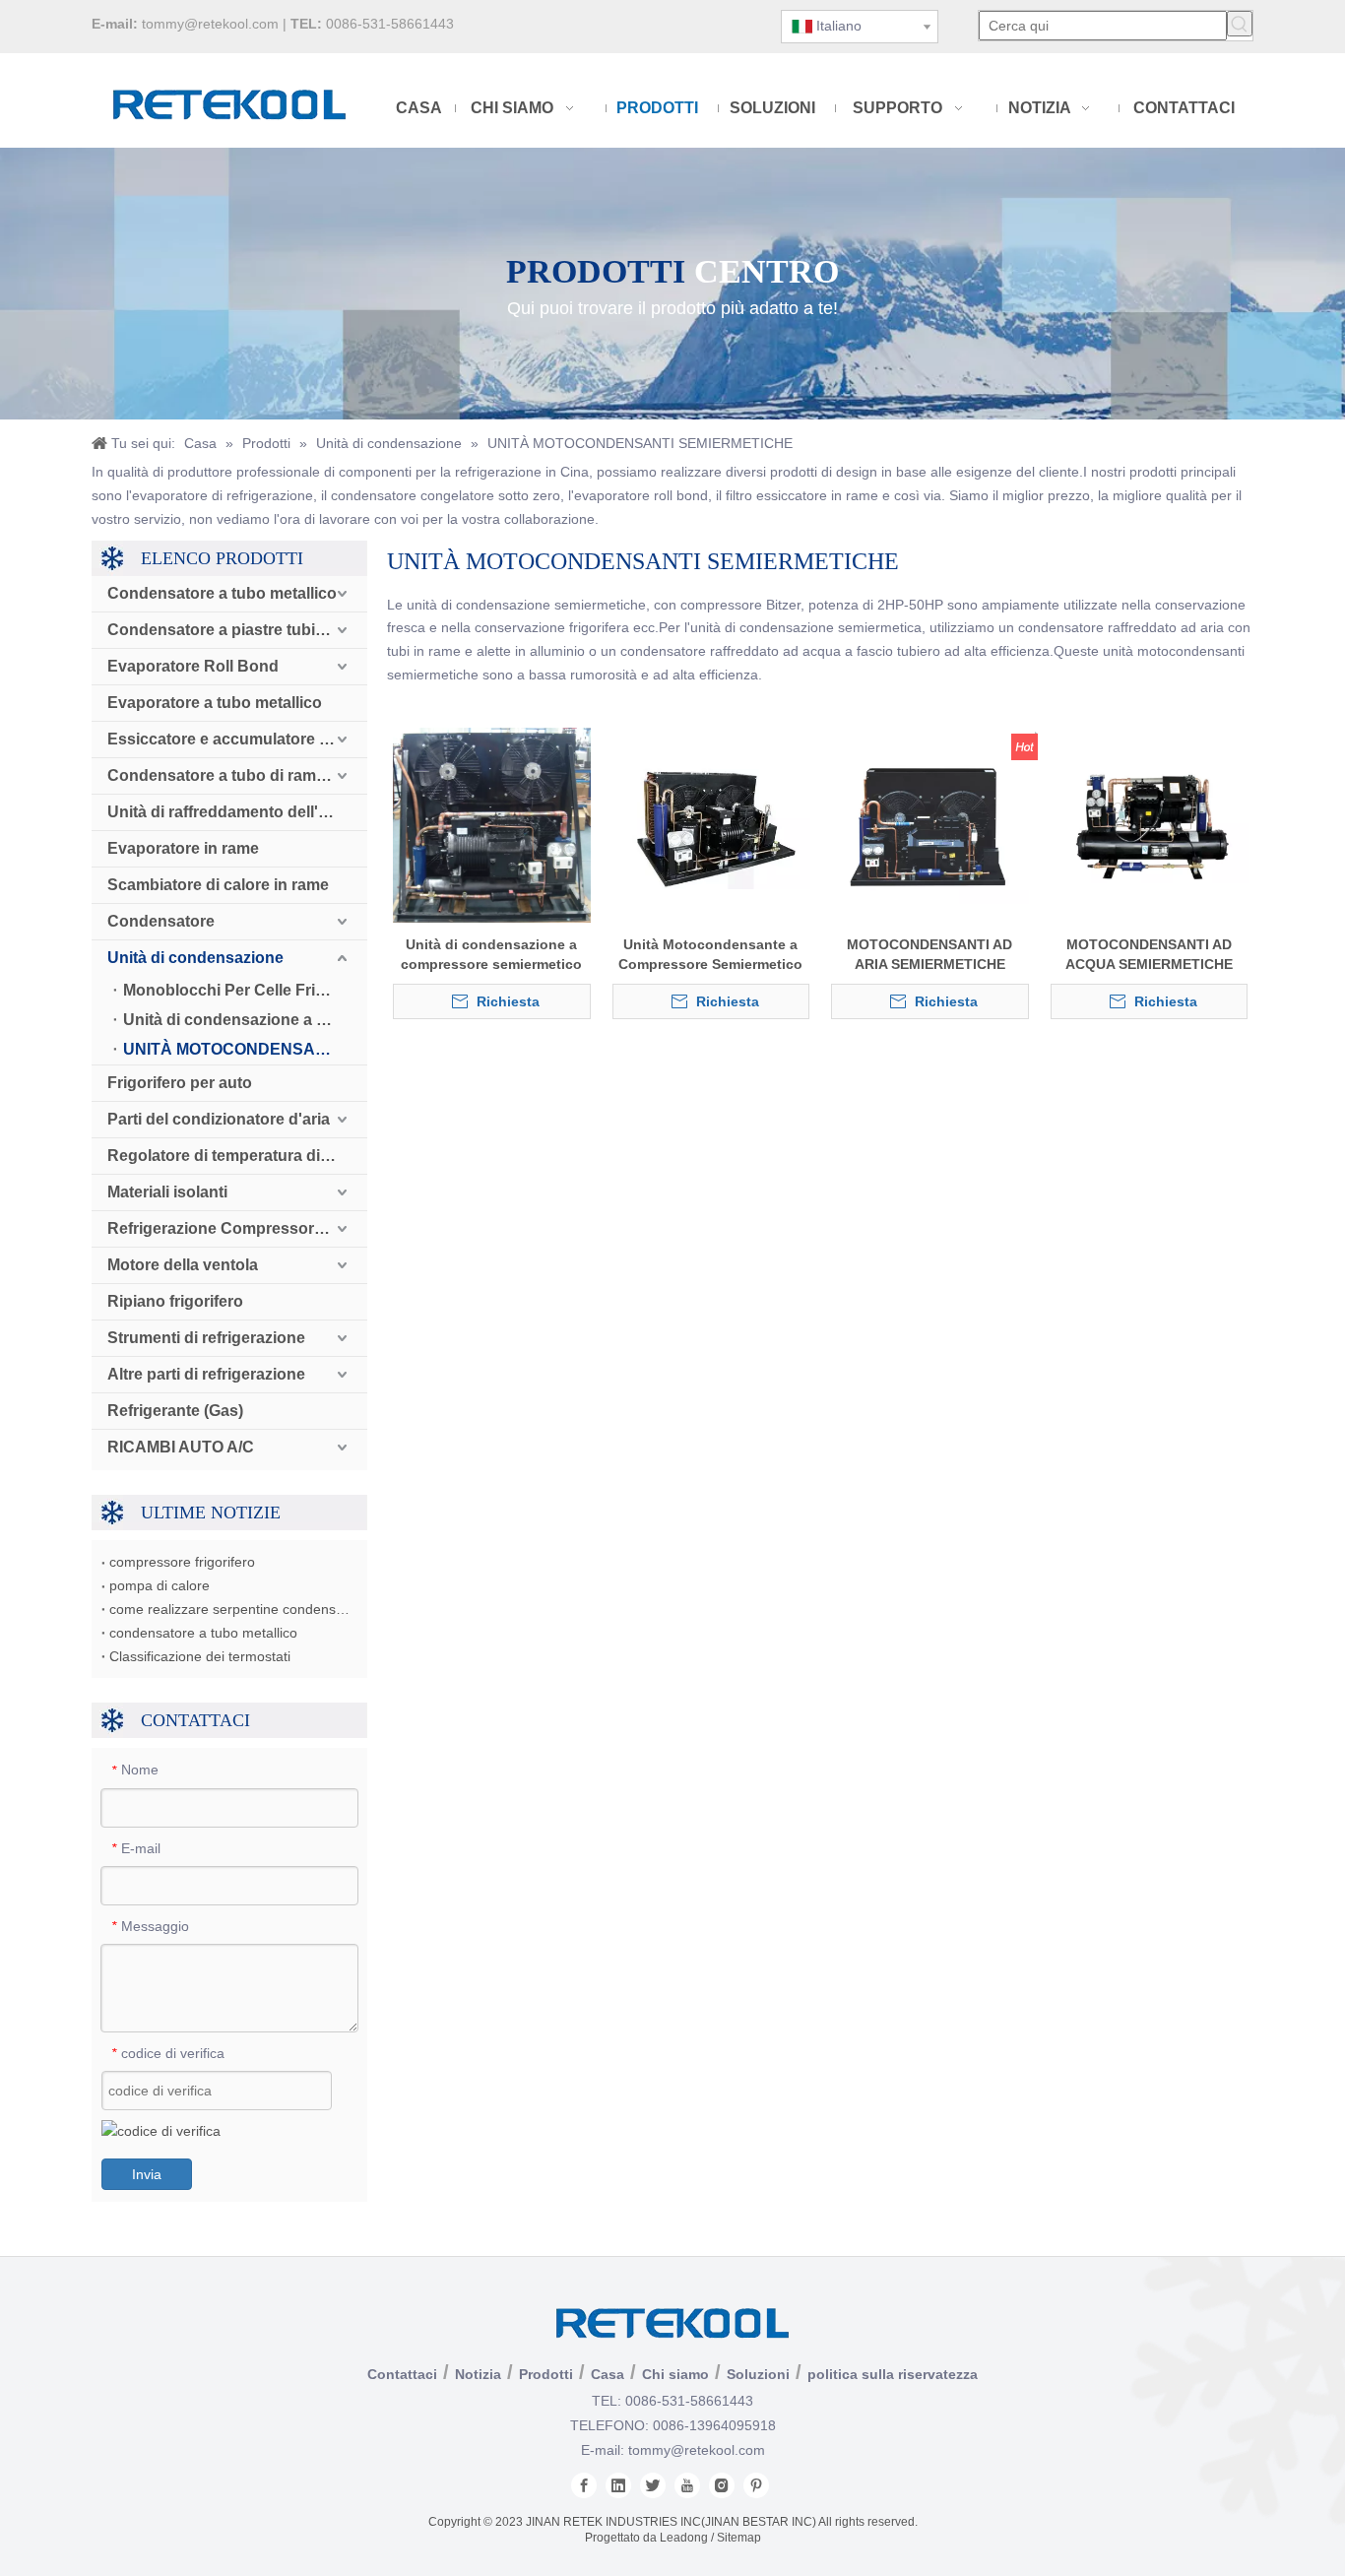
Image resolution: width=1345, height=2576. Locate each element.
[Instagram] (722, 2485)
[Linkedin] (618, 2485)
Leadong (684, 2538)
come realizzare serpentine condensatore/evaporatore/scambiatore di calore (229, 1609)
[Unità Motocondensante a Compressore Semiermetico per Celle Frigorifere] (711, 824)
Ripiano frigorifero (175, 1301)
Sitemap (739, 2538)
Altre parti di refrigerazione (206, 1374)
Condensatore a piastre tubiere (223, 630)
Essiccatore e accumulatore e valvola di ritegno (237, 739)
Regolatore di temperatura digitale (234, 1156)
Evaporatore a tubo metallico (215, 703)
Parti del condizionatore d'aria (219, 1119)
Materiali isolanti (167, 1192)
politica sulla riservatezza (893, 2374)
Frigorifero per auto (180, 1083)
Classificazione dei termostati (200, 1656)
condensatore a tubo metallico (203, 1633)
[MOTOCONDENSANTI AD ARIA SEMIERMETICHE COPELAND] (930, 824)
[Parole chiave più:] (1240, 24)
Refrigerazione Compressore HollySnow (237, 1228)
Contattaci (402, 2374)
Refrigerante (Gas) (175, 1411)
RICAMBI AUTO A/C (181, 1447)
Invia (147, 2174)
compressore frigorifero (182, 1562)
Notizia (478, 2374)
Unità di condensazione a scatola (245, 1020)
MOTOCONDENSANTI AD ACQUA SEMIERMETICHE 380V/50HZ (1149, 955)
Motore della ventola (183, 1265)
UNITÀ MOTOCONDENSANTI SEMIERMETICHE (245, 1049)
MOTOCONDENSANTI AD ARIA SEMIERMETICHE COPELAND (929, 955)
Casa (608, 2374)
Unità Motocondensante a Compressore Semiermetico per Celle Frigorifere (710, 955)
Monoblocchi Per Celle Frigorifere (245, 990)
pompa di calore (160, 1585)
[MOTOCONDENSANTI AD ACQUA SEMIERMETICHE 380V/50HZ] (1150, 824)
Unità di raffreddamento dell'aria (226, 812)
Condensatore (161, 921)
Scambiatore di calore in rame (218, 885)
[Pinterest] (756, 2485)
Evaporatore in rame (183, 848)
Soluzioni (758, 2374)
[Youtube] (687, 2485)
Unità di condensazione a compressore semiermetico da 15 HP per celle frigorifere (492, 955)
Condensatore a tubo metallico (222, 593)
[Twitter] (653, 2485)
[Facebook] (584, 2485)
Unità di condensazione (195, 958)
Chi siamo (675, 2374)
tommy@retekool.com (210, 24)
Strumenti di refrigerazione (206, 1338)
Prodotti (546, 2374)
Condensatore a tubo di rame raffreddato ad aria (237, 775)
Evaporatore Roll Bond (193, 666)
